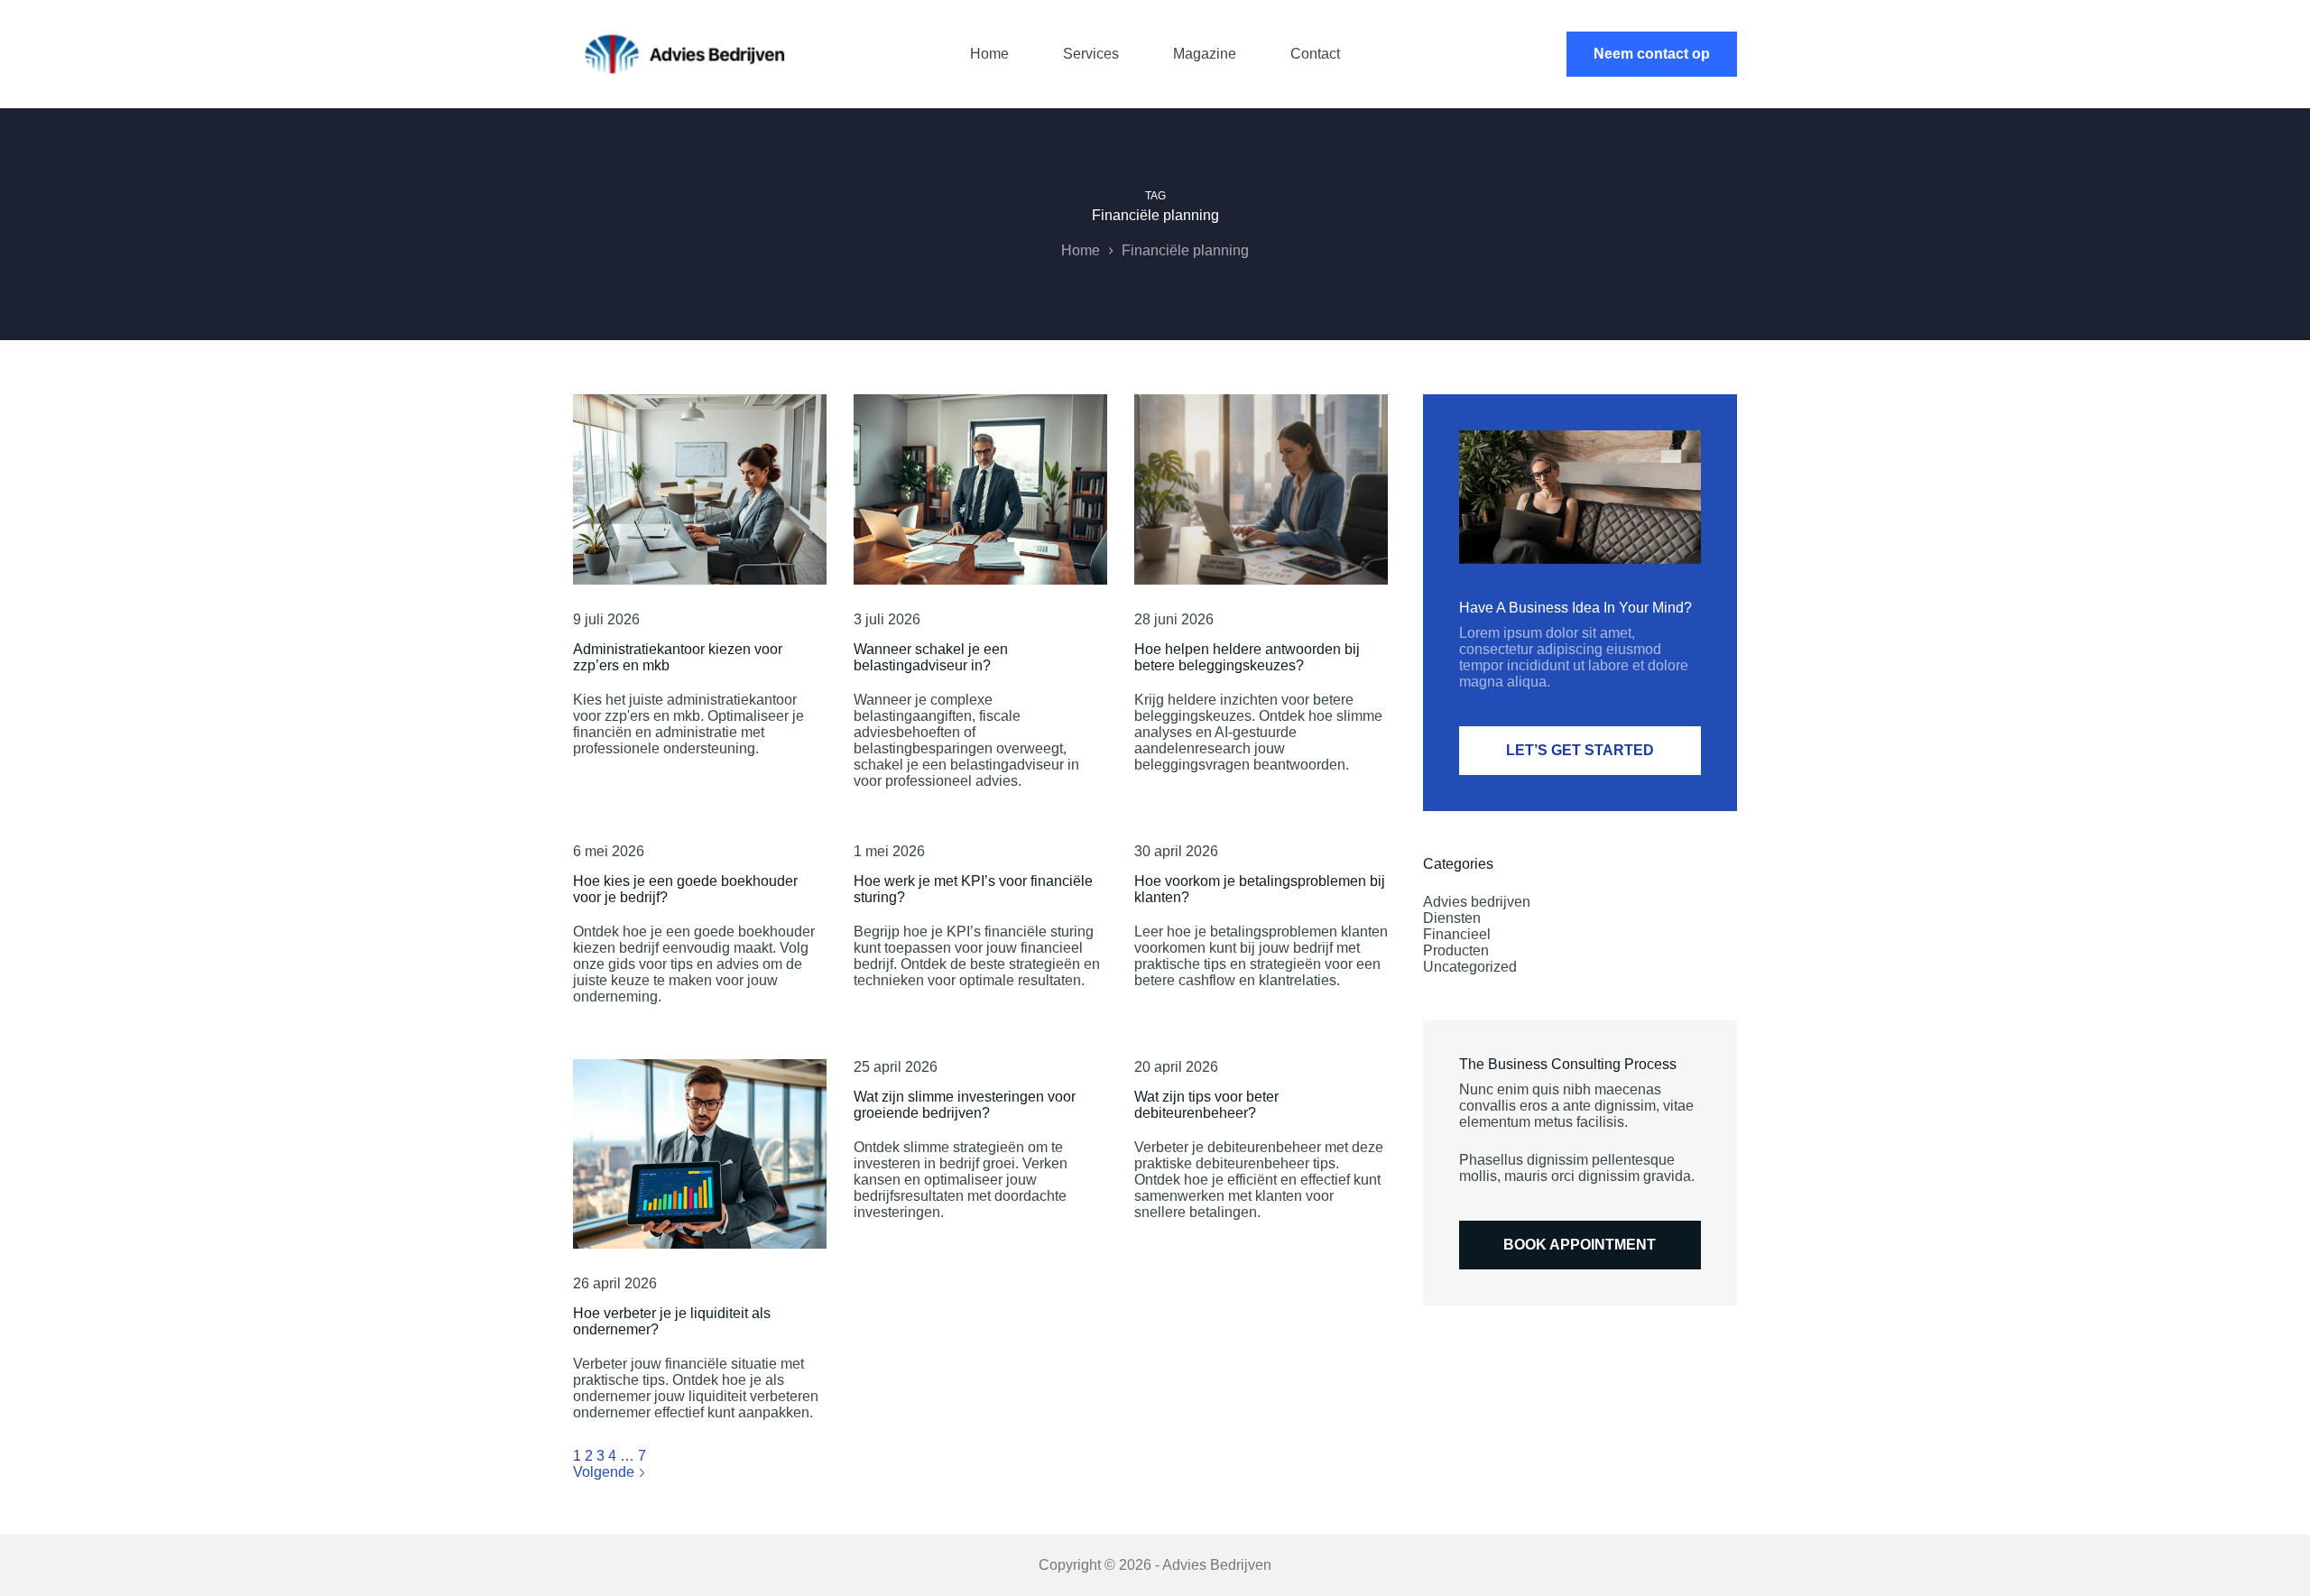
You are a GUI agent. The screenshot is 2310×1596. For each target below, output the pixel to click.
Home (989, 54)
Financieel (1457, 934)
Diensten (1452, 918)
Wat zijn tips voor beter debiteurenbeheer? (1206, 1105)
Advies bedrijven (1477, 902)
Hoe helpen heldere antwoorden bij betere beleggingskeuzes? (1247, 657)
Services (1091, 54)
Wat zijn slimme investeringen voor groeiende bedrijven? (965, 1105)
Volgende (605, 1472)
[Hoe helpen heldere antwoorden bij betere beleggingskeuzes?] (1261, 489)
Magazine (1205, 54)
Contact (1315, 54)
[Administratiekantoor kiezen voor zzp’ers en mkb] (700, 489)
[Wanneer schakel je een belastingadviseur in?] (980, 489)
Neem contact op (1652, 54)
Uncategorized (1470, 967)
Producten (1456, 950)
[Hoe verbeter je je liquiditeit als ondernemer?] (700, 1154)
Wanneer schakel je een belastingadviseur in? (931, 657)
